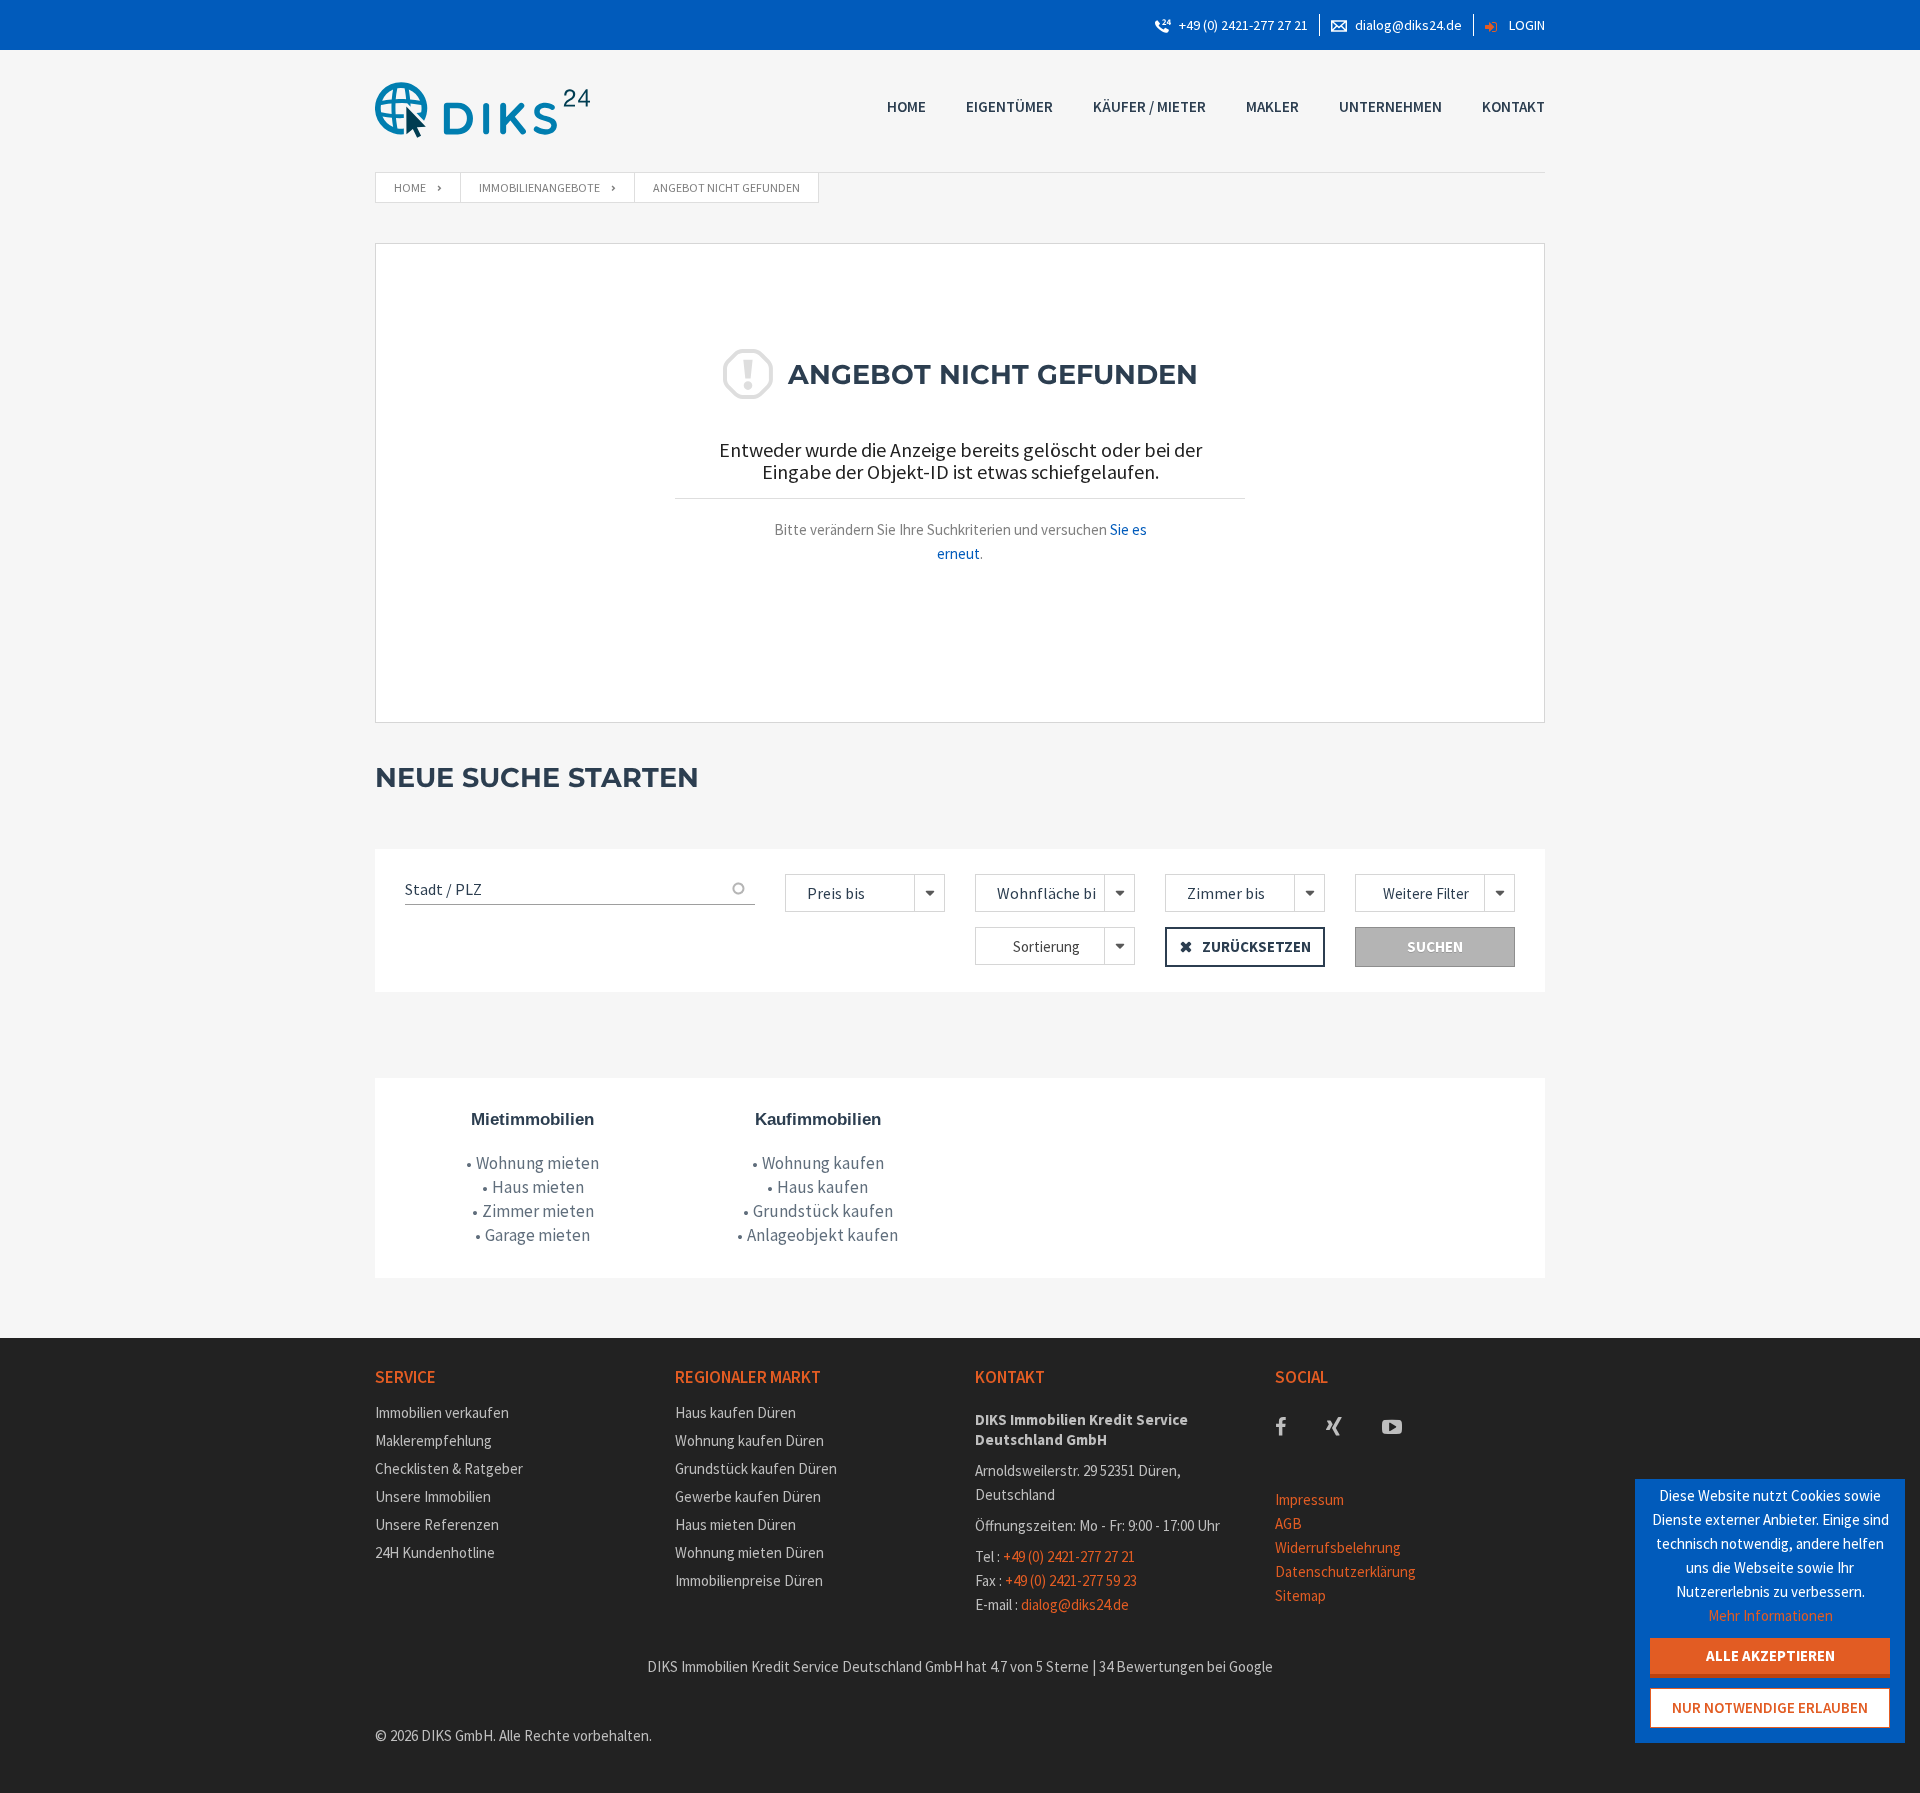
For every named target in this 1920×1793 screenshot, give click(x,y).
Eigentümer (1009, 106)
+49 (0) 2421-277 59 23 (1071, 1580)
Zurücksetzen (1256, 946)
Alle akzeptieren (1770, 1655)
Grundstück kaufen (823, 1211)
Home (906, 106)
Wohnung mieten (537, 1163)
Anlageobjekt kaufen (822, 1235)
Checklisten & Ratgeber (449, 1468)
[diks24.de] (482, 111)
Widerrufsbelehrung (1338, 1547)
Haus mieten (538, 1187)
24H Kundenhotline (435, 1552)
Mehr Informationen (1770, 1615)
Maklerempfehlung (433, 1440)
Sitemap (1300, 1595)
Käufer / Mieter (1149, 106)
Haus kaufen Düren (735, 1412)
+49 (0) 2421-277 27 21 (1243, 25)
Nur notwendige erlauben (1770, 1707)
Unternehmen (1390, 106)
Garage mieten (537, 1235)
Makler (1272, 106)
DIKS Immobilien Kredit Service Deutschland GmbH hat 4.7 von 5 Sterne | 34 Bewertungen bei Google (960, 1666)
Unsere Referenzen (437, 1524)
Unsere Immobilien (433, 1496)
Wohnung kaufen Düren (749, 1440)
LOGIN (1527, 25)
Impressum (1309, 1499)
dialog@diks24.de (1408, 25)
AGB (1288, 1523)
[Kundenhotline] (1163, 25)
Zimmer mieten (538, 1211)
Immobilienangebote (539, 187)
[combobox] (865, 893)
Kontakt (1513, 106)
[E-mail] (1339, 25)
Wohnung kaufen (823, 1163)
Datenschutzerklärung (1345, 1571)
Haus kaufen (822, 1187)
